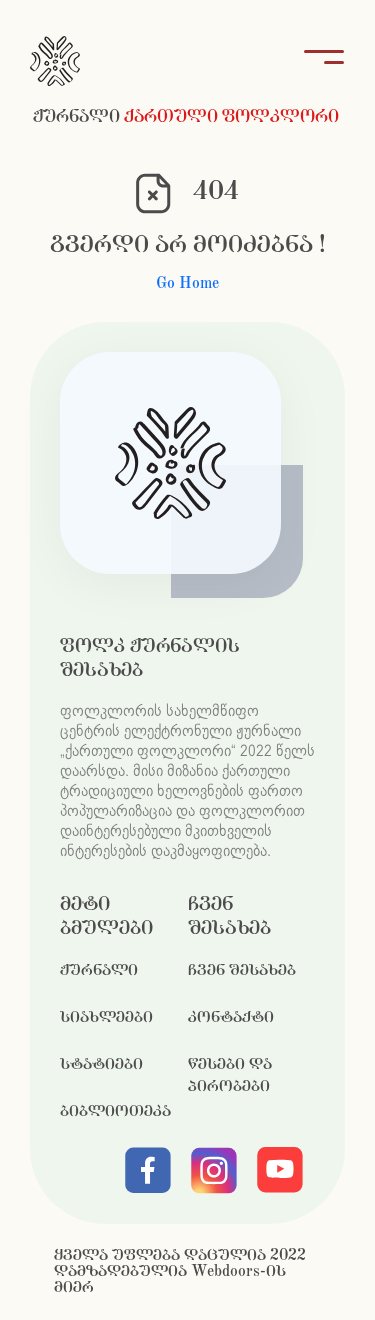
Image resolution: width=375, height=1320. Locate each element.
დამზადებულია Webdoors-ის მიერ (170, 1279)
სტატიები (101, 1064)
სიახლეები (106, 1017)
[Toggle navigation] (318, 61)
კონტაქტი (231, 1017)
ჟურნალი (99, 970)
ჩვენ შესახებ (242, 970)
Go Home (187, 283)
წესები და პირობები (230, 1075)
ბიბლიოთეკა (115, 1111)
